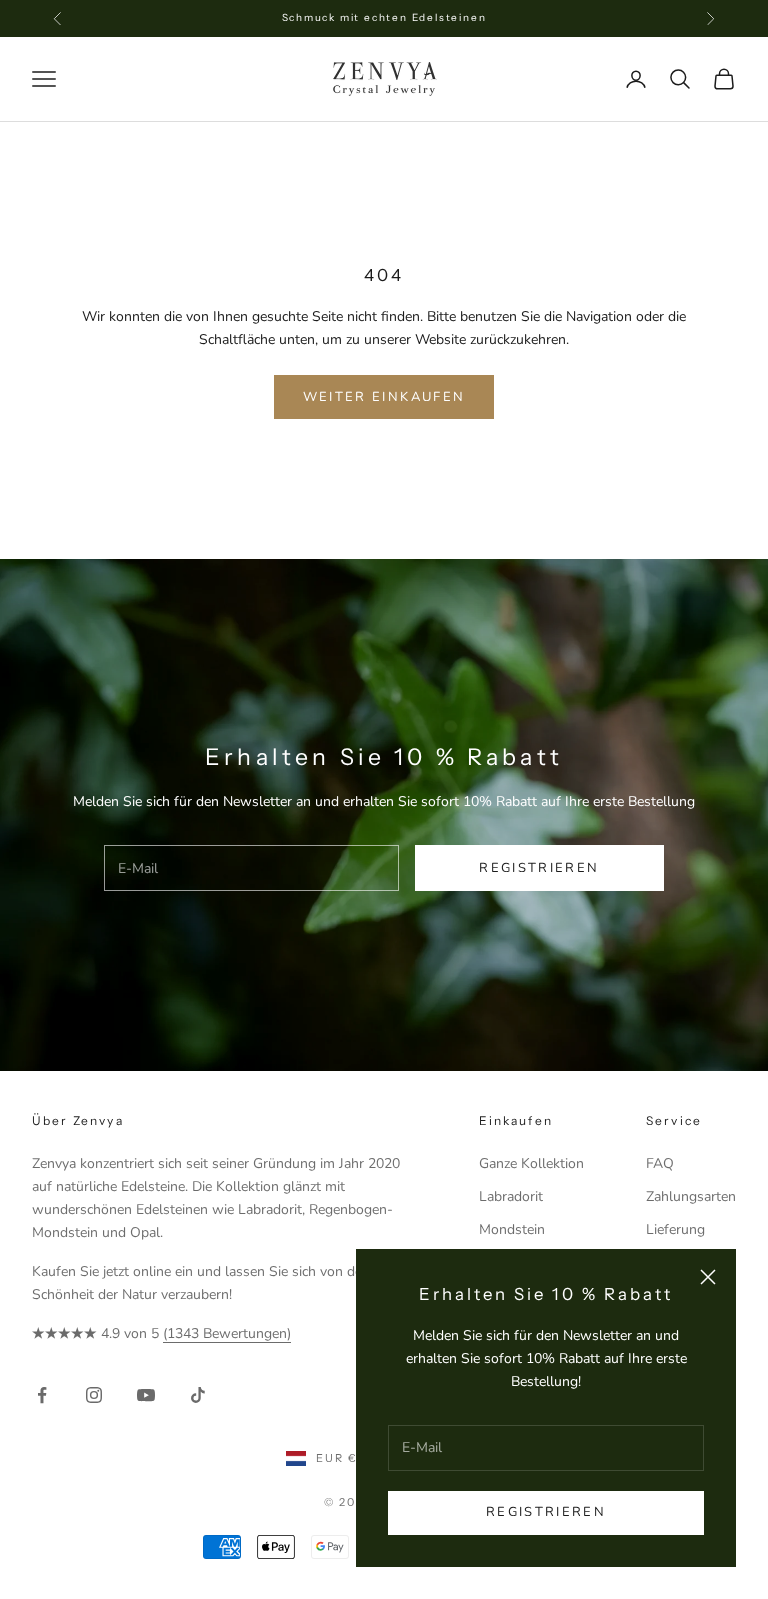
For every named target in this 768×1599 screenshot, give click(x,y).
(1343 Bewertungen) (227, 1333)
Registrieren (546, 1512)
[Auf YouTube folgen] (146, 1395)
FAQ (660, 1163)
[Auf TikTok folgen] (198, 1395)
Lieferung (675, 1229)
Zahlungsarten (691, 1196)
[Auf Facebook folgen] (42, 1395)
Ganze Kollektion (531, 1163)
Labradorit (511, 1196)
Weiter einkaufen (384, 397)
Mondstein (512, 1229)
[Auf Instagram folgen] (94, 1395)
